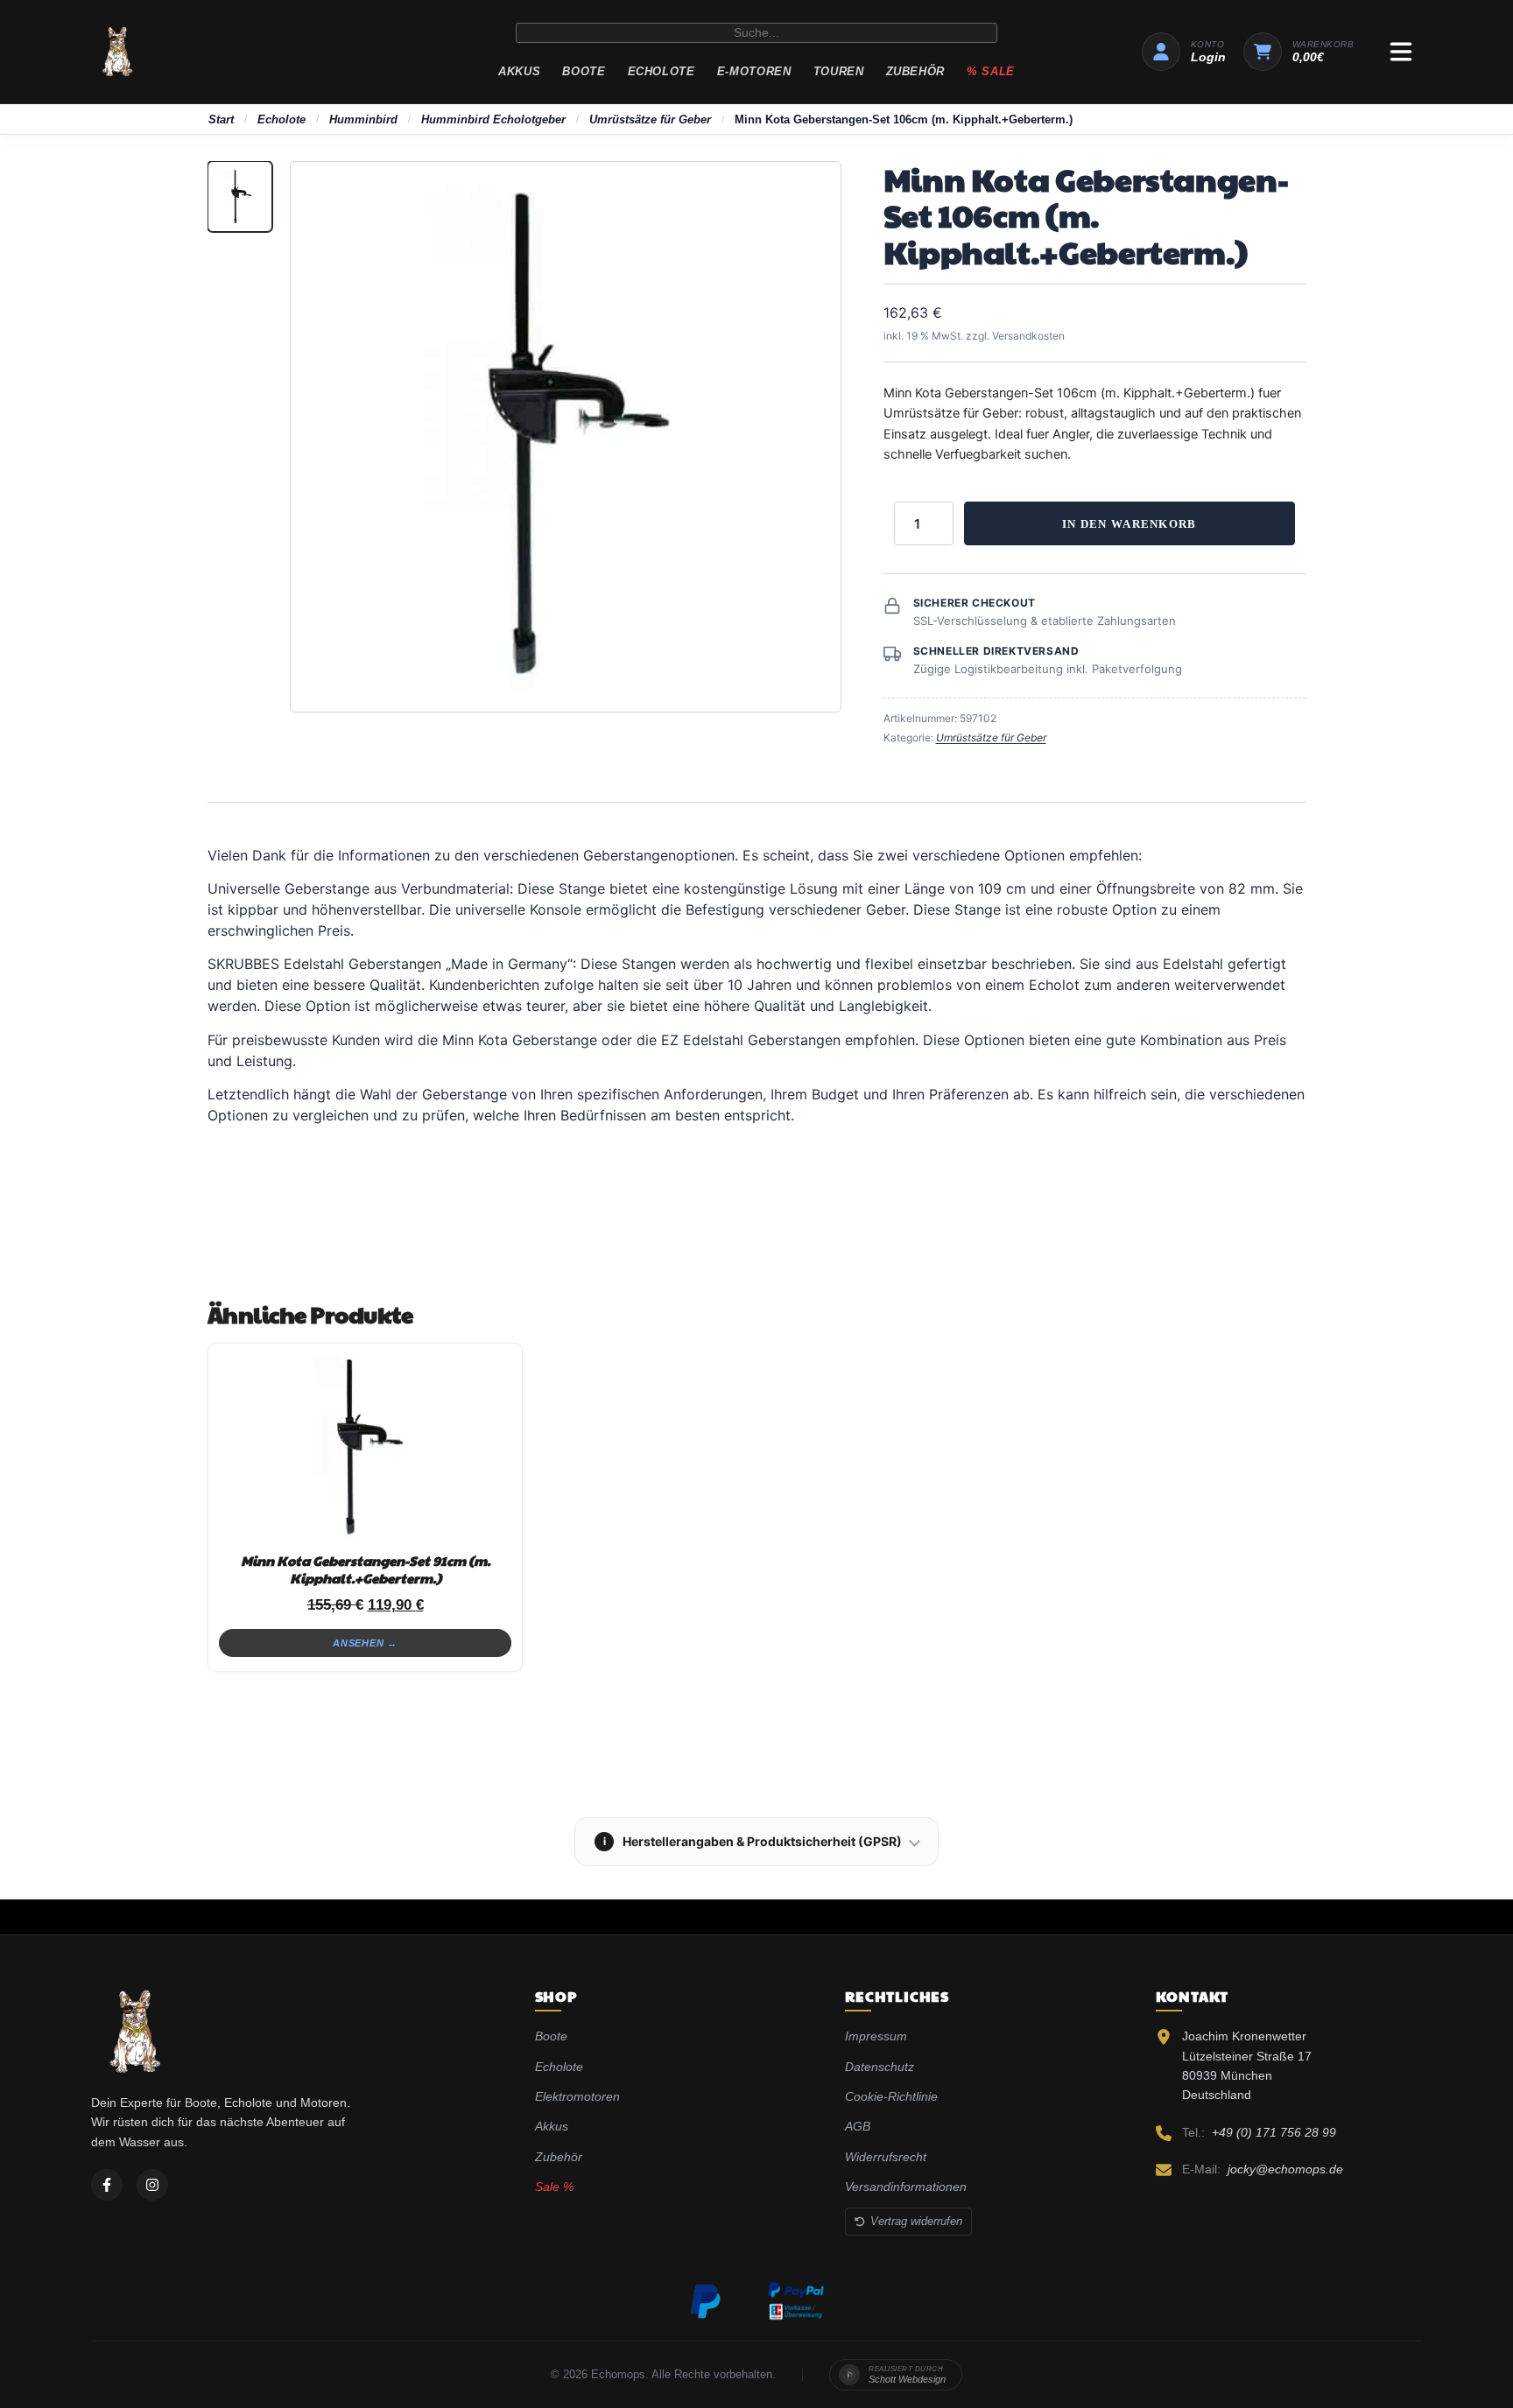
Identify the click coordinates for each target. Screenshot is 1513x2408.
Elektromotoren (577, 2096)
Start (221, 119)
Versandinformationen (906, 2187)
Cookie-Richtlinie (891, 2096)
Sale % (554, 2187)
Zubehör (916, 71)
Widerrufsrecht (886, 2157)
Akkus (519, 71)
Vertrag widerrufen (916, 2221)
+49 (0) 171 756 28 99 (1274, 2132)
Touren (839, 71)
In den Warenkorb (1129, 524)
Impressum (876, 2036)
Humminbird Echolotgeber (493, 119)
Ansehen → (365, 1643)
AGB (858, 2126)
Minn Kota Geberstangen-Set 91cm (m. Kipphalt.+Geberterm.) (366, 1569)
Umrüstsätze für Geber (650, 119)
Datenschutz (880, 2067)
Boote (584, 71)
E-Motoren (754, 71)
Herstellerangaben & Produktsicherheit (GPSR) (753, 1841)
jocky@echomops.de (1285, 2169)
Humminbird (363, 119)
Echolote (661, 71)
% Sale (991, 71)
